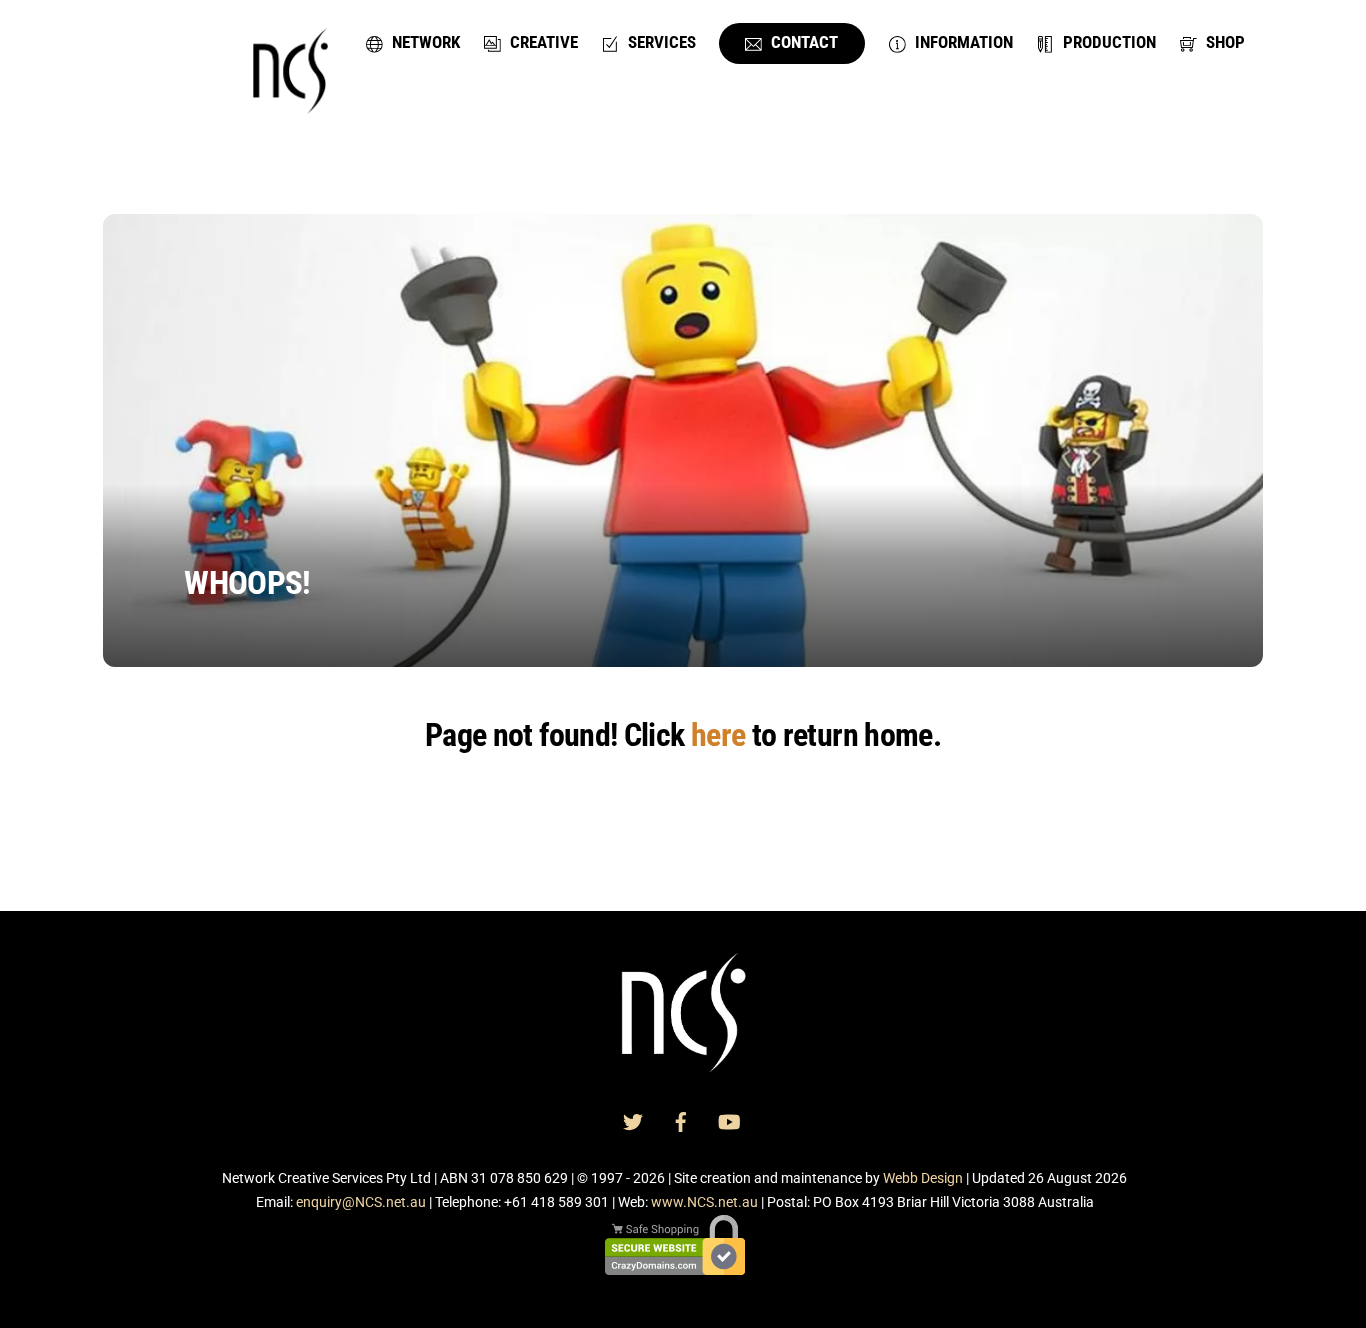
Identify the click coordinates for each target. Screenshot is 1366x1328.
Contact (802, 42)
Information (962, 42)
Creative (542, 42)
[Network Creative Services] (290, 102)
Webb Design (923, 1178)
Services (660, 42)
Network (424, 42)
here (718, 735)
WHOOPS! (247, 583)
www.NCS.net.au (704, 1202)
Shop (1223, 42)
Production (1107, 42)
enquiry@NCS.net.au (361, 1202)
